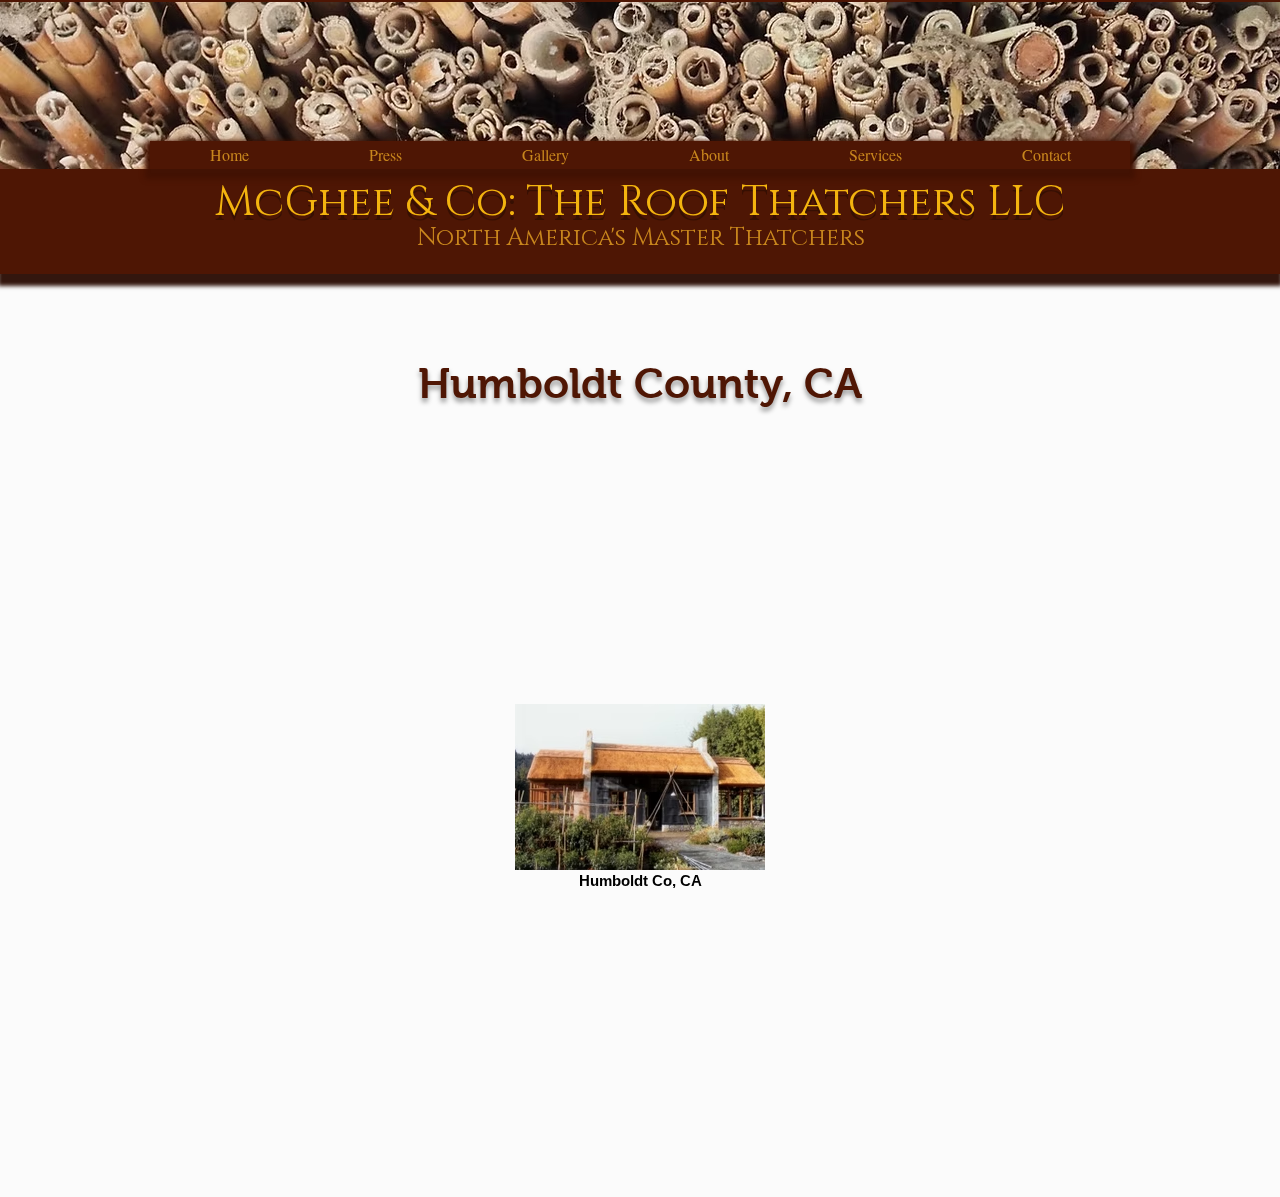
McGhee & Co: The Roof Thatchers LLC (640, 202)
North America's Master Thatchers (641, 238)
